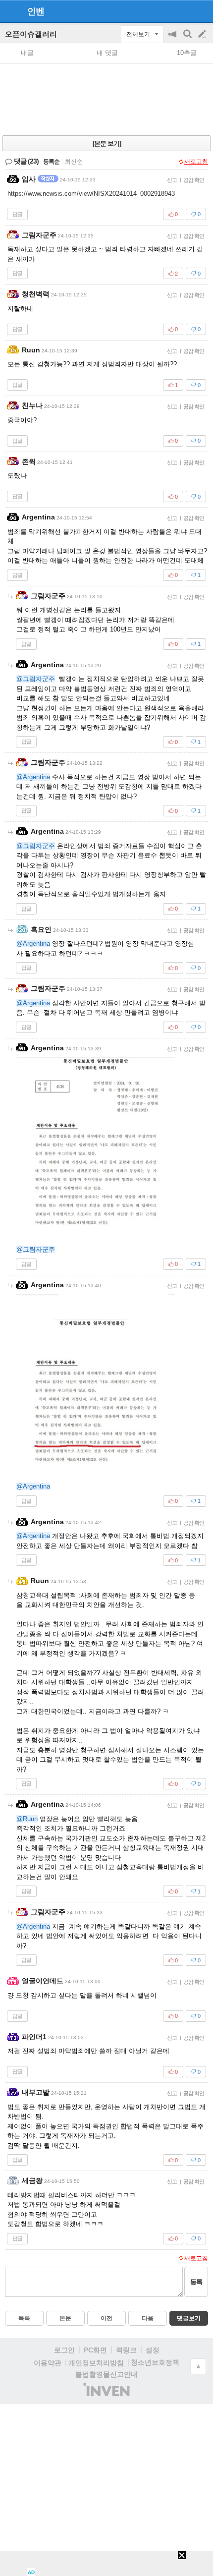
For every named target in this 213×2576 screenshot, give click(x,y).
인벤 (36, 11)
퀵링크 (126, 2350)
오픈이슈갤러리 (31, 34)
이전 (106, 2318)
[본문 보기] (107, 143)
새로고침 (196, 162)
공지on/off (173, 39)
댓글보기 (189, 2318)
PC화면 (95, 2350)
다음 (148, 2318)
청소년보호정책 (155, 2362)
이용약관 (48, 2363)
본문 (65, 2318)
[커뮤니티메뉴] (10, 11)
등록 (196, 2282)
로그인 (64, 2350)
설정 (153, 2350)
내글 (27, 53)
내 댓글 (107, 53)
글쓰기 (203, 34)
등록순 (51, 162)
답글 (17, 214)
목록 (24, 2318)
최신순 (74, 162)
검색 (188, 39)
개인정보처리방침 (96, 2363)
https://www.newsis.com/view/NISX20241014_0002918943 (91, 194)
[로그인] (184, 11)
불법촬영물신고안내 (106, 2374)
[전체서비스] (201, 11)
